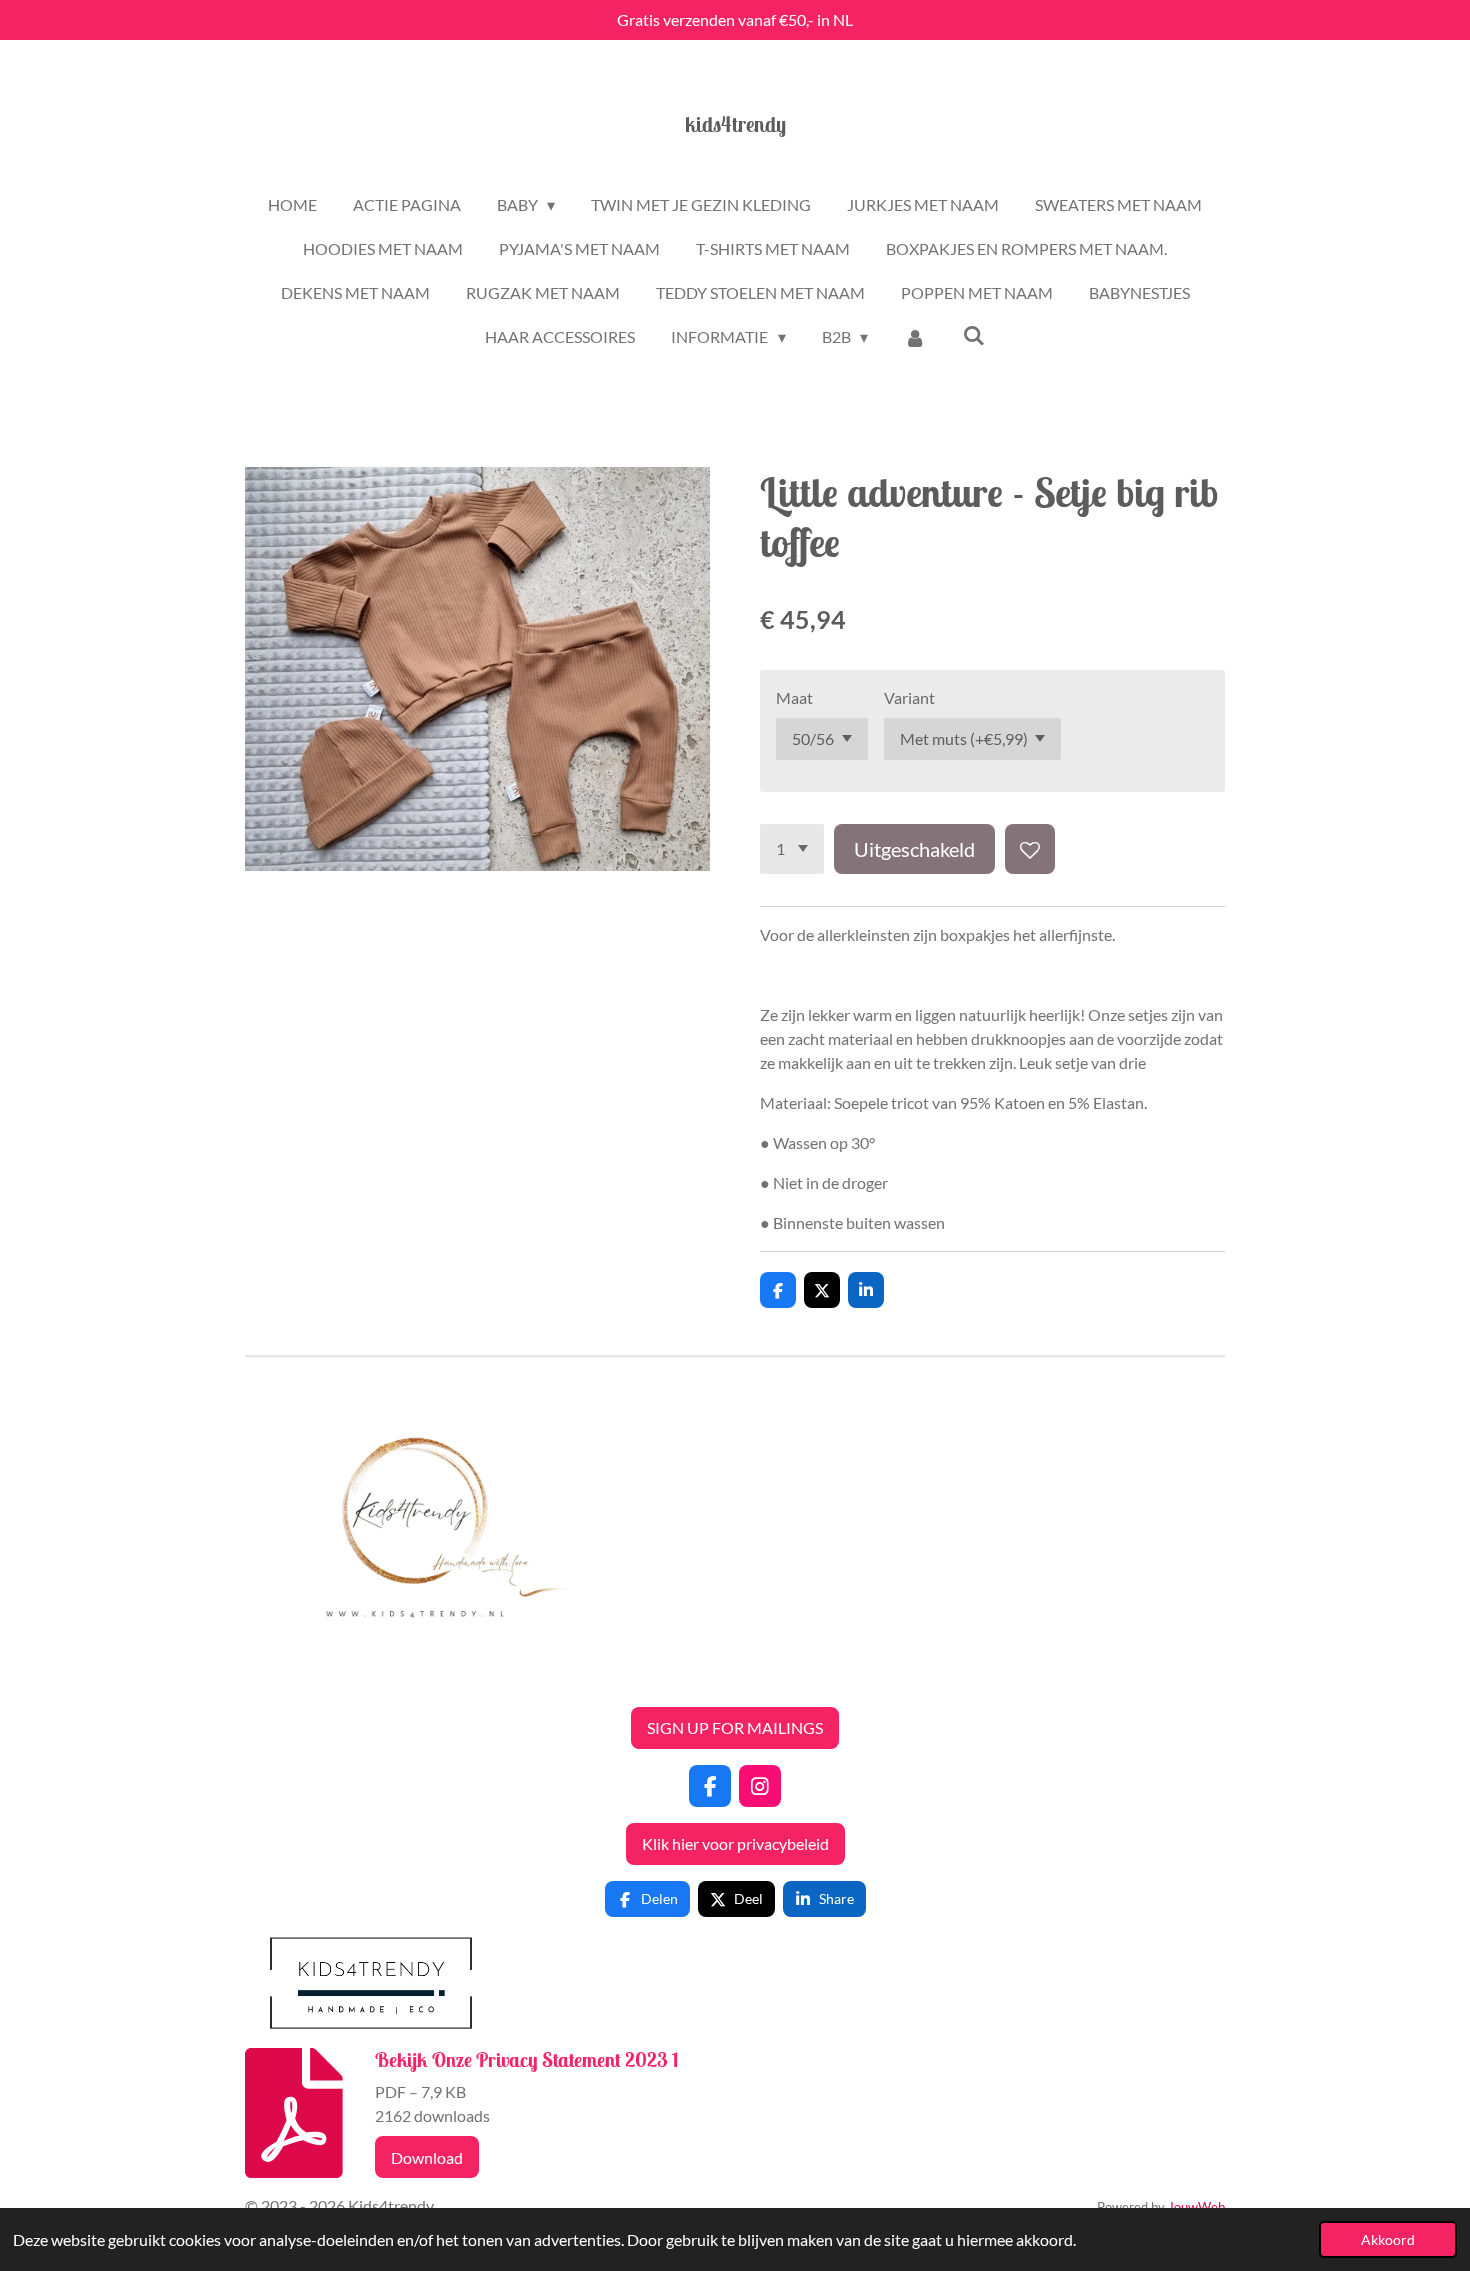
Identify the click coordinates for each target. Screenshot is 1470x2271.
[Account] (915, 337)
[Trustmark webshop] (261, 1678)
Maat (794, 697)
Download (427, 2157)
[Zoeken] (973, 334)
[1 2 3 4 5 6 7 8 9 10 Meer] (792, 849)
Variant (909, 697)
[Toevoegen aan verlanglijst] (1030, 849)
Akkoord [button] (1388, 2239)
